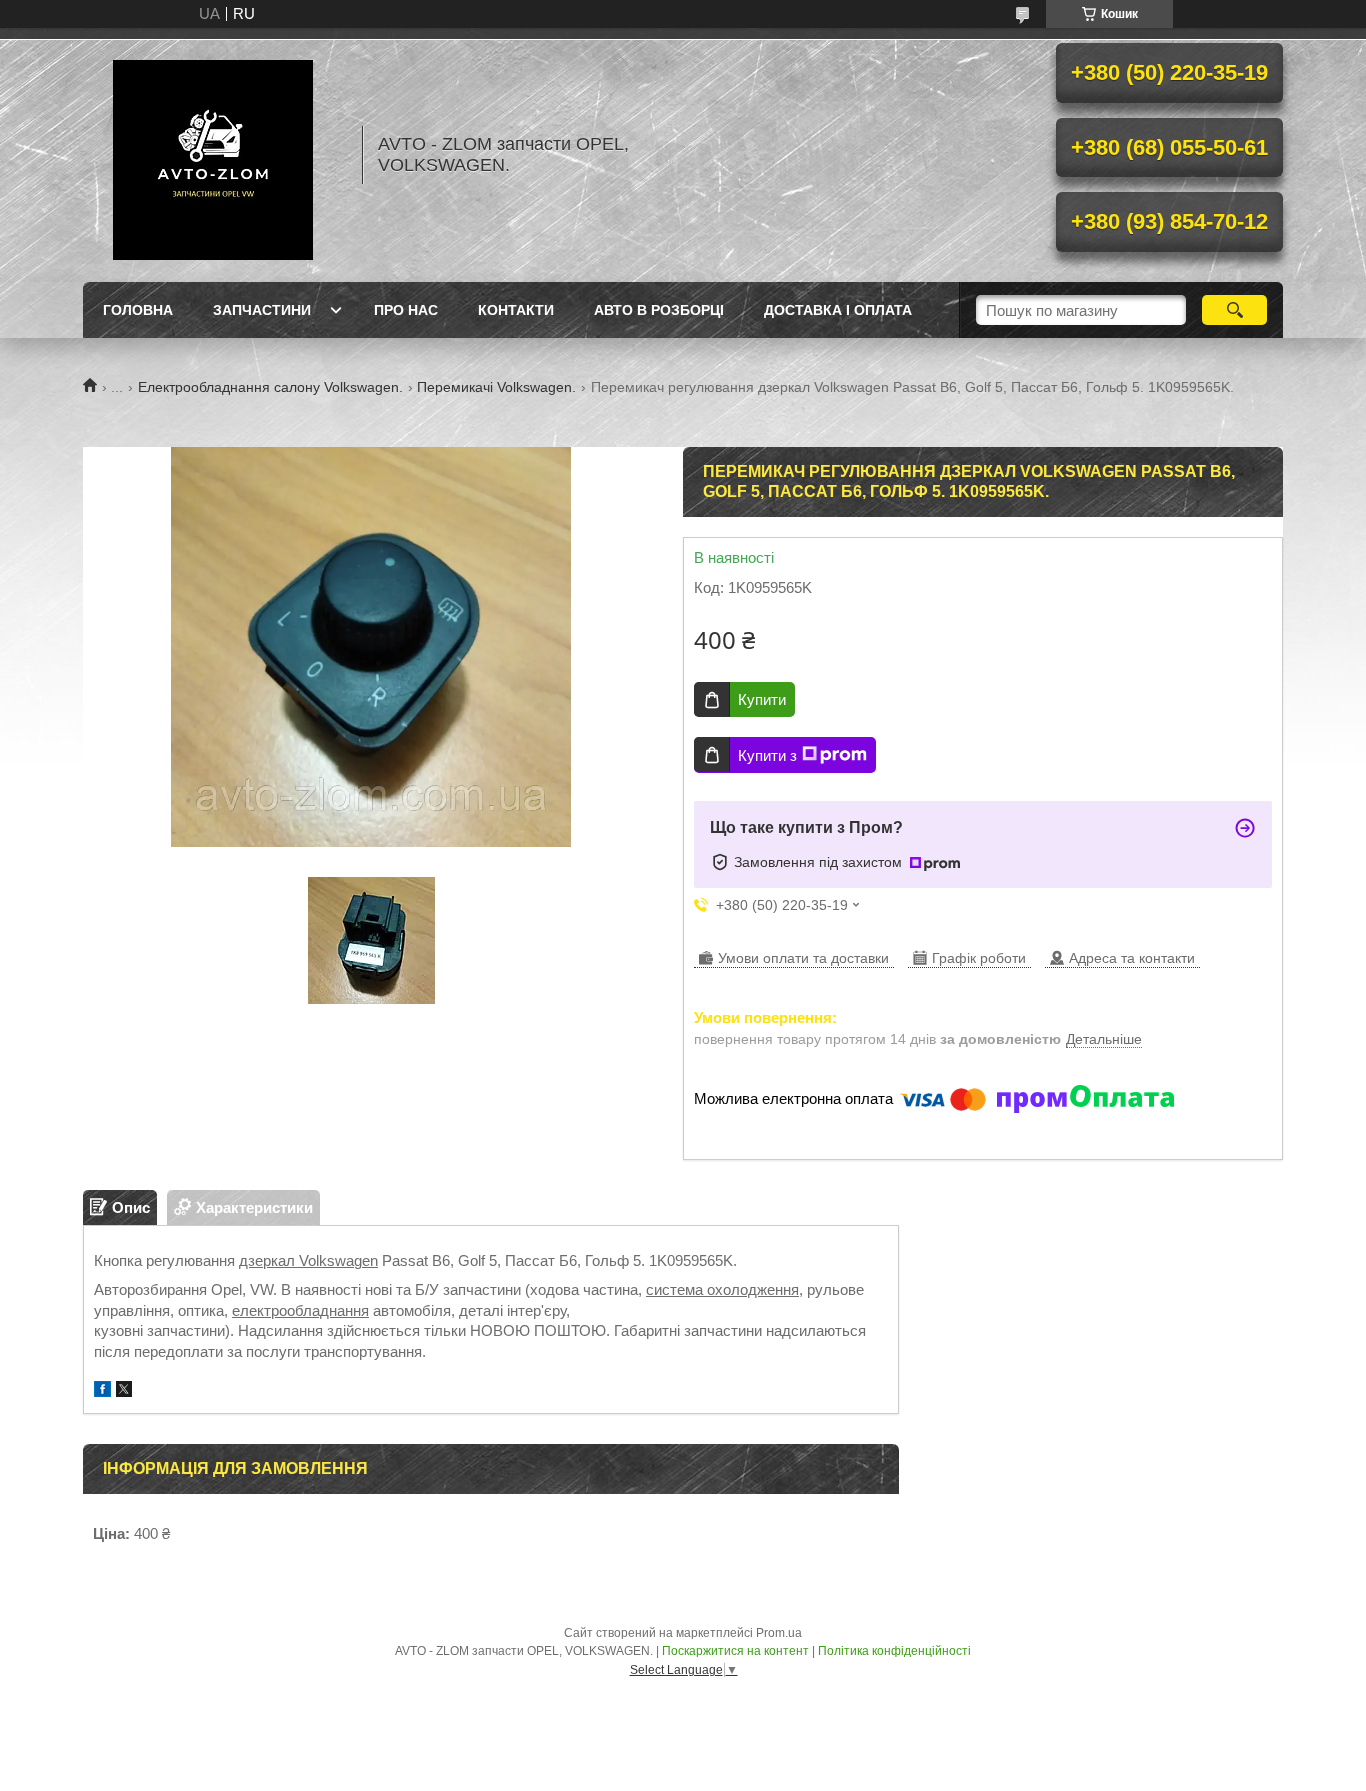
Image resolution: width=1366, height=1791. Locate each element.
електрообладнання (300, 1310)
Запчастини (262, 310)
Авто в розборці (659, 310)
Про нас (406, 310)
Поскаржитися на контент (735, 1651)
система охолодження (722, 1289)
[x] (124, 1391)
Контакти (516, 310)
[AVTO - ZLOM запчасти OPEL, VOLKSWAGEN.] (213, 155)
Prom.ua (779, 1633)
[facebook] (102, 1391)
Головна (138, 310)
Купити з (767, 755)
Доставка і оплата (838, 310)
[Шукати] (1234, 310)
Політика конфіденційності (894, 1651)
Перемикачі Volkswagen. (496, 387)
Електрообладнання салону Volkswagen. (270, 387)
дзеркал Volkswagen (308, 1260)
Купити (762, 699)
